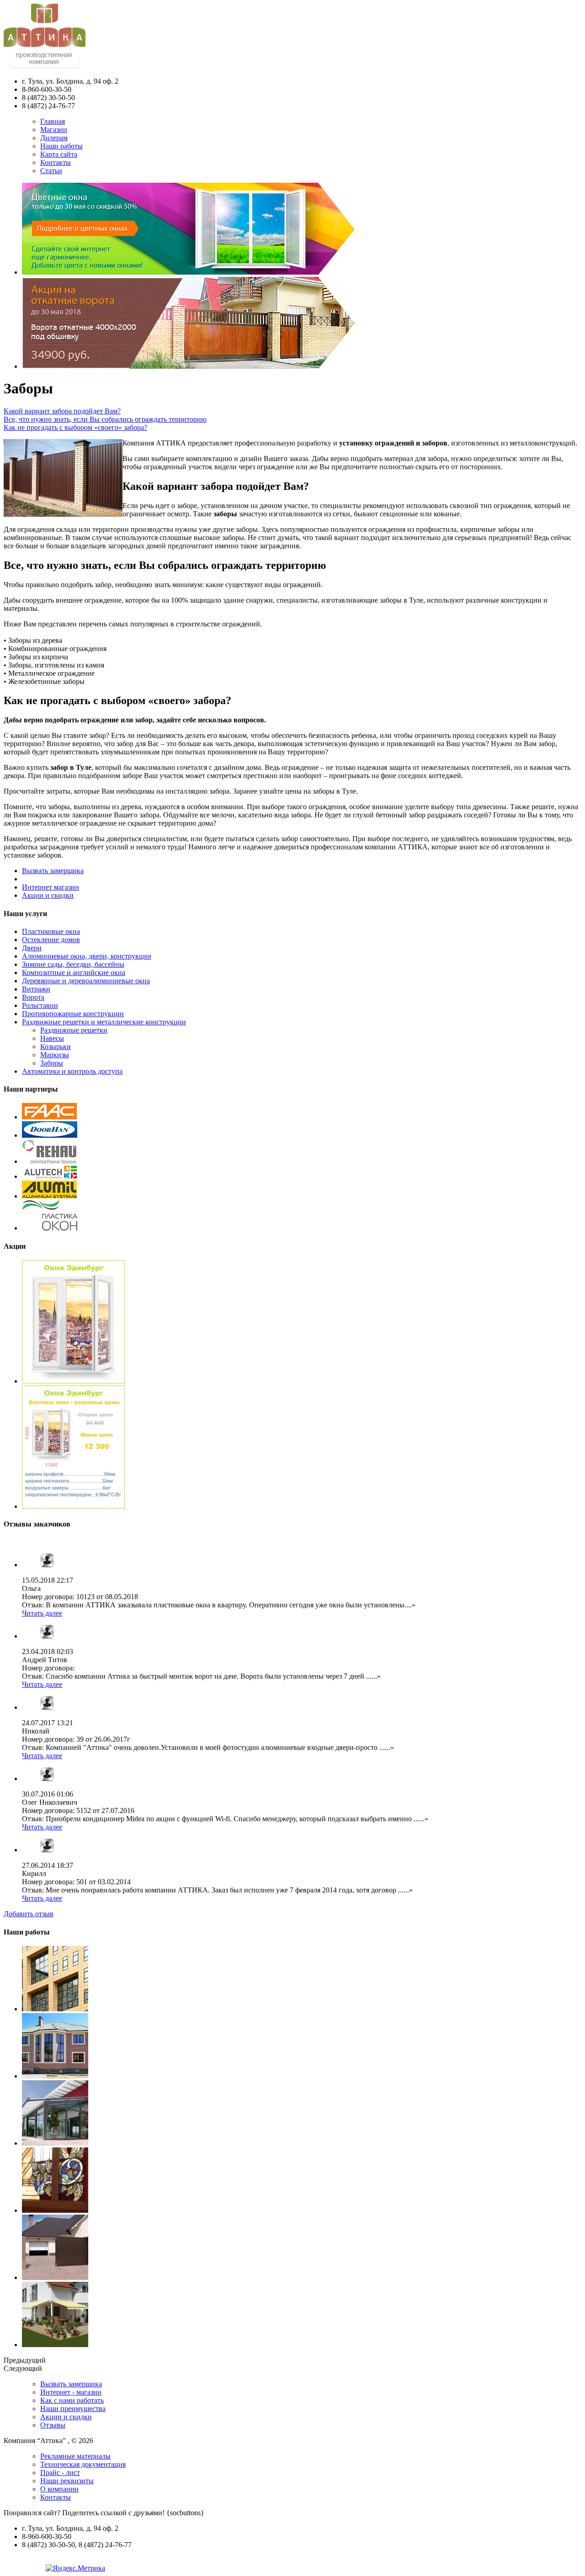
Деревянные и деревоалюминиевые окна (86, 981)
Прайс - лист (60, 2473)
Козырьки (56, 1047)
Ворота (33, 997)
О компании (59, 2489)
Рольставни (40, 1005)
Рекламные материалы (75, 2456)
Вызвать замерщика (53, 871)
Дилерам (54, 138)
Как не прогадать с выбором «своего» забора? (75, 427)
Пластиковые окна (51, 931)
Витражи (36, 989)
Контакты (56, 162)
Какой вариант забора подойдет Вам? (62, 411)
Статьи (51, 171)
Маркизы (55, 1055)
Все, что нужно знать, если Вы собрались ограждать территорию (105, 419)
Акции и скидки (48, 895)
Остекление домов (51, 940)
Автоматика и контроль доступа (72, 1071)
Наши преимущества (73, 2409)
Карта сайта (59, 154)
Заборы (52, 1063)
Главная (53, 121)
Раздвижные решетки (74, 1030)
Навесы (52, 1038)
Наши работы (61, 146)
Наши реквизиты (67, 2481)
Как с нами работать (72, 2400)
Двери (32, 948)
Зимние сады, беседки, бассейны (73, 964)
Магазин (54, 130)
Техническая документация (83, 2464)
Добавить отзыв (29, 1914)
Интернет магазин (51, 887)
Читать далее (42, 1613)
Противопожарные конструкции (73, 1014)
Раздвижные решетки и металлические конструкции (104, 1022)
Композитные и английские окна (74, 973)
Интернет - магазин (71, 2392)
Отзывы (53, 2425)
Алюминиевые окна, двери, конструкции (87, 956)
